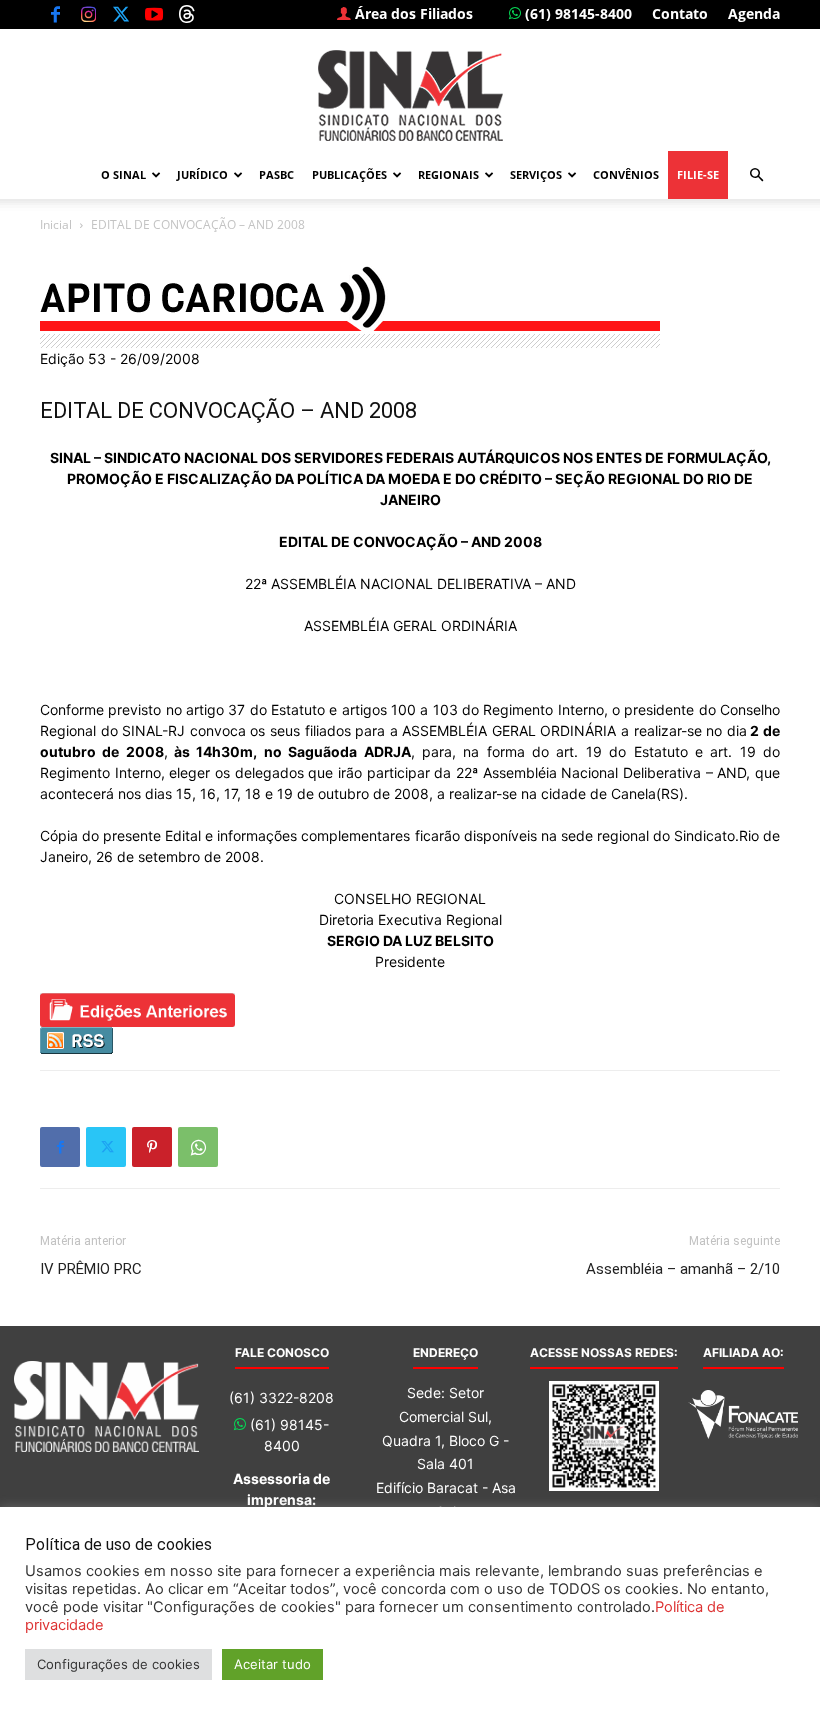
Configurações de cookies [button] (118, 1664)
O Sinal (123, 174)
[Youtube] (154, 14)
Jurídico (202, 174)
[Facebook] (55, 14)
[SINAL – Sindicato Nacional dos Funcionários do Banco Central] (410, 95)
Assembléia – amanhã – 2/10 (683, 1269)
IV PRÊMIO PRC (91, 1269)
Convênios (626, 174)
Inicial (56, 224)
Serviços (536, 174)
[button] (756, 175)
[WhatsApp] (198, 1147)
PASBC (276, 174)
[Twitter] (121, 14)
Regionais (448, 174)
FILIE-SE (698, 174)
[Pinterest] (152, 1147)
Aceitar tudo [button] (272, 1664)
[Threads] (187, 14)
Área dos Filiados (412, 13)
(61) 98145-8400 (576, 13)
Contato (680, 13)
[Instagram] (88, 14)
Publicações (349, 174)
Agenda (754, 13)
